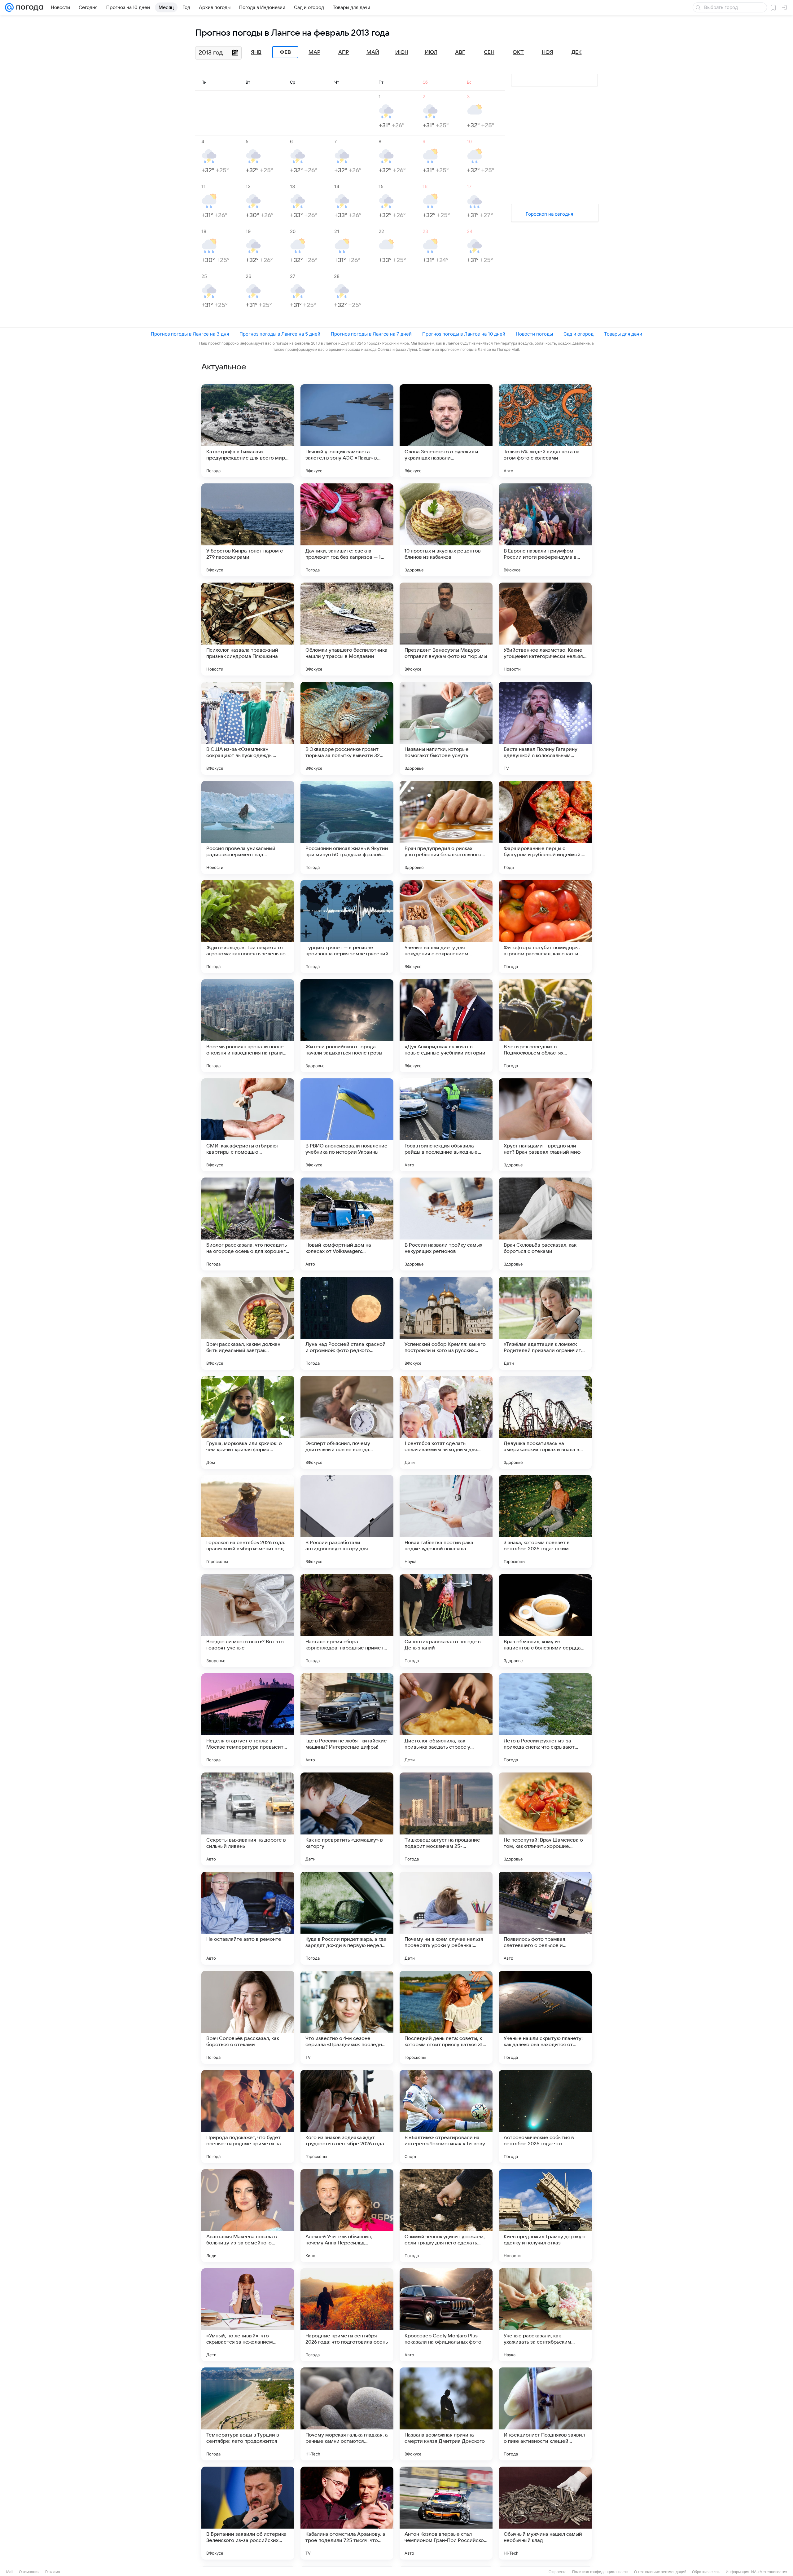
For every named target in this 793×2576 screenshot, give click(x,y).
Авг (460, 52)
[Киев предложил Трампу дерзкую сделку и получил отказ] (545, 2216)
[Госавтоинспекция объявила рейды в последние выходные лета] (446, 1125)
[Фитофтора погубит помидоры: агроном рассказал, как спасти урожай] (545, 927)
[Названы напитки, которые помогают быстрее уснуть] (446, 728)
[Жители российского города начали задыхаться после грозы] (347, 1026)
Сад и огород (578, 334)
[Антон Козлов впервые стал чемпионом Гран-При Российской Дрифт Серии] (446, 2513)
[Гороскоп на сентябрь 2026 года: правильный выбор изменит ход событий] (248, 1521)
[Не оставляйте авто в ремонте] (248, 1918)
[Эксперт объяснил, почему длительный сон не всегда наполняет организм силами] (347, 1422)
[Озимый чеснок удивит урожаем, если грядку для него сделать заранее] (446, 2216)
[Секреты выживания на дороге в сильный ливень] (248, 1819)
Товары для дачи (623, 334)
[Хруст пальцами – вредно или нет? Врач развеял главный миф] (545, 1125)
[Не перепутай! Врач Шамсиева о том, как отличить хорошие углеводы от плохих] (545, 1819)
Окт (518, 52)
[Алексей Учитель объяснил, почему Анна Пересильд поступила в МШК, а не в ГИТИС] (347, 2216)
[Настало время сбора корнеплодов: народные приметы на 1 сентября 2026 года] (347, 1621)
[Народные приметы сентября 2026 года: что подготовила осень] (347, 2315)
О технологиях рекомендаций (660, 2572)
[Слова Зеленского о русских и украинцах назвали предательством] (446, 431)
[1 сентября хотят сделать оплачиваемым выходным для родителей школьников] (446, 1422)
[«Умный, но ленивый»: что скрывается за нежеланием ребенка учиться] (248, 2315)
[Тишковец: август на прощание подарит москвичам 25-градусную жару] (446, 1819)
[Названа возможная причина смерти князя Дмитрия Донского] (446, 2414)
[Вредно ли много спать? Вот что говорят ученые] (248, 1621)
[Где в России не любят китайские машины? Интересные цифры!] (347, 1720)
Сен (489, 52)
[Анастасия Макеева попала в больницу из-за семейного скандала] (248, 2216)
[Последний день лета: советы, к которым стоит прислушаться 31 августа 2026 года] (446, 2017)
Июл (431, 52)
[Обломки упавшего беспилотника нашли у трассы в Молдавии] (347, 629)
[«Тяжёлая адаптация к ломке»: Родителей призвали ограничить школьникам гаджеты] (545, 1323)
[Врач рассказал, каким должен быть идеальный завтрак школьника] (248, 1323)
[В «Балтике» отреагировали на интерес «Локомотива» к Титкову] (446, 2116)
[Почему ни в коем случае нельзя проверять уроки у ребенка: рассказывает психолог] (446, 1918)
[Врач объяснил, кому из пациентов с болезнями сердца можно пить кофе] (545, 1621)
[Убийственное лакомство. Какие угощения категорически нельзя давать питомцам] (545, 629)
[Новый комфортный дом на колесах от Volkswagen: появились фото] (347, 1224)
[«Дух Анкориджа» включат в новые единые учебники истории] (446, 1026)
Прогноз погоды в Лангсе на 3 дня (190, 334)
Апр (344, 52)
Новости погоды (534, 334)
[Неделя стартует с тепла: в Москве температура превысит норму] (248, 1720)
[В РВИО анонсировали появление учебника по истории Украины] (347, 1125)
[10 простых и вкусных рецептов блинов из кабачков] (446, 530)
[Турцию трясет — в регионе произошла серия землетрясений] (347, 927)
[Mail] (9, 7)
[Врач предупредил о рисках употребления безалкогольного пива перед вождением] (446, 827)
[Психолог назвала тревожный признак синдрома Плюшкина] (248, 629)
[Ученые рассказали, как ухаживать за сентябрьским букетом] (545, 2315)
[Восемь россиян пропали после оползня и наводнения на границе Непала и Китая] (248, 1026)
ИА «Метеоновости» (769, 2572)
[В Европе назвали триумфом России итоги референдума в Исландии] (545, 530)
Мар (314, 52)
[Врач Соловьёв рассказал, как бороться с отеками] (545, 1224)
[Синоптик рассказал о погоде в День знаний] (446, 1621)
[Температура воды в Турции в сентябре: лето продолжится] (248, 2414)
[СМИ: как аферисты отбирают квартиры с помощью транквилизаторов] (248, 1125)
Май (373, 52)
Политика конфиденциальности (600, 2572)
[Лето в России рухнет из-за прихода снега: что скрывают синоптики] (545, 1720)
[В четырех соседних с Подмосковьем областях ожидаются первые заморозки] (545, 1026)
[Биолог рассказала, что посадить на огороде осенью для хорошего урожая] (248, 1224)
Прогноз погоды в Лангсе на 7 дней (371, 334)
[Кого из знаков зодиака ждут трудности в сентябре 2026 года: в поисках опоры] (347, 2116)
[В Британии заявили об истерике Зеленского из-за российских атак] (248, 2513)
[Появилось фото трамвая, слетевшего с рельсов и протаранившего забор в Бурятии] (545, 1918)
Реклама (53, 2572)
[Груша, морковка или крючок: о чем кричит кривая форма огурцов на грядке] (248, 1422)
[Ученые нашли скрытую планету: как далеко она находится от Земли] (545, 2017)
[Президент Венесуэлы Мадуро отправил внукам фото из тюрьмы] (446, 629)
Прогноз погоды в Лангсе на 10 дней (464, 334)
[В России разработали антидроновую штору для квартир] (347, 1521)
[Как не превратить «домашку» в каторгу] (347, 1819)
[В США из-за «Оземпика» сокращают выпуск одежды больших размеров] (248, 728)
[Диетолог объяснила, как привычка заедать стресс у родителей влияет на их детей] (446, 1720)
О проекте (558, 2572)
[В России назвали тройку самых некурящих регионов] (446, 1224)
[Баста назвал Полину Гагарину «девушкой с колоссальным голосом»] (545, 728)
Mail (10, 2572)
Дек (577, 52)
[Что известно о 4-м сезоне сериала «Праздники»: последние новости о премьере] (347, 2017)
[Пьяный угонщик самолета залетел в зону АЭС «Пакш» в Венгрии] (347, 431)
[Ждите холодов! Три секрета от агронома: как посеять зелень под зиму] (248, 927)
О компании (29, 2572)
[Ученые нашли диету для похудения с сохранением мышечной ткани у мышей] (446, 927)
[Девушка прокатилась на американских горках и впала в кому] (545, 1422)
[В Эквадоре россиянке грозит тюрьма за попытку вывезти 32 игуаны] (347, 728)
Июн (402, 52)
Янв (256, 52)
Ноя (548, 52)
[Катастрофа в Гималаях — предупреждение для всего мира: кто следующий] (248, 431)
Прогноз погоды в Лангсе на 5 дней (280, 334)
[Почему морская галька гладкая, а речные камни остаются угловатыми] (347, 2414)
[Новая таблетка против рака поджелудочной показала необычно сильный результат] (446, 1521)
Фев (285, 52)
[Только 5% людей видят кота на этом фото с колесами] (545, 431)
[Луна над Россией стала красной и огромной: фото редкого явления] (347, 1323)
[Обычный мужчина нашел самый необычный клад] (545, 2513)
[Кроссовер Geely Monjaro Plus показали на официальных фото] (446, 2315)
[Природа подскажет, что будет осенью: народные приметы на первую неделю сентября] (248, 2116)
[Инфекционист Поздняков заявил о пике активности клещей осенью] (545, 2414)
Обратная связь (706, 2572)
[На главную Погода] (28, 7)
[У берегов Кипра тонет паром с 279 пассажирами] (248, 530)
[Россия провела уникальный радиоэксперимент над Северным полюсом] (248, 827)
